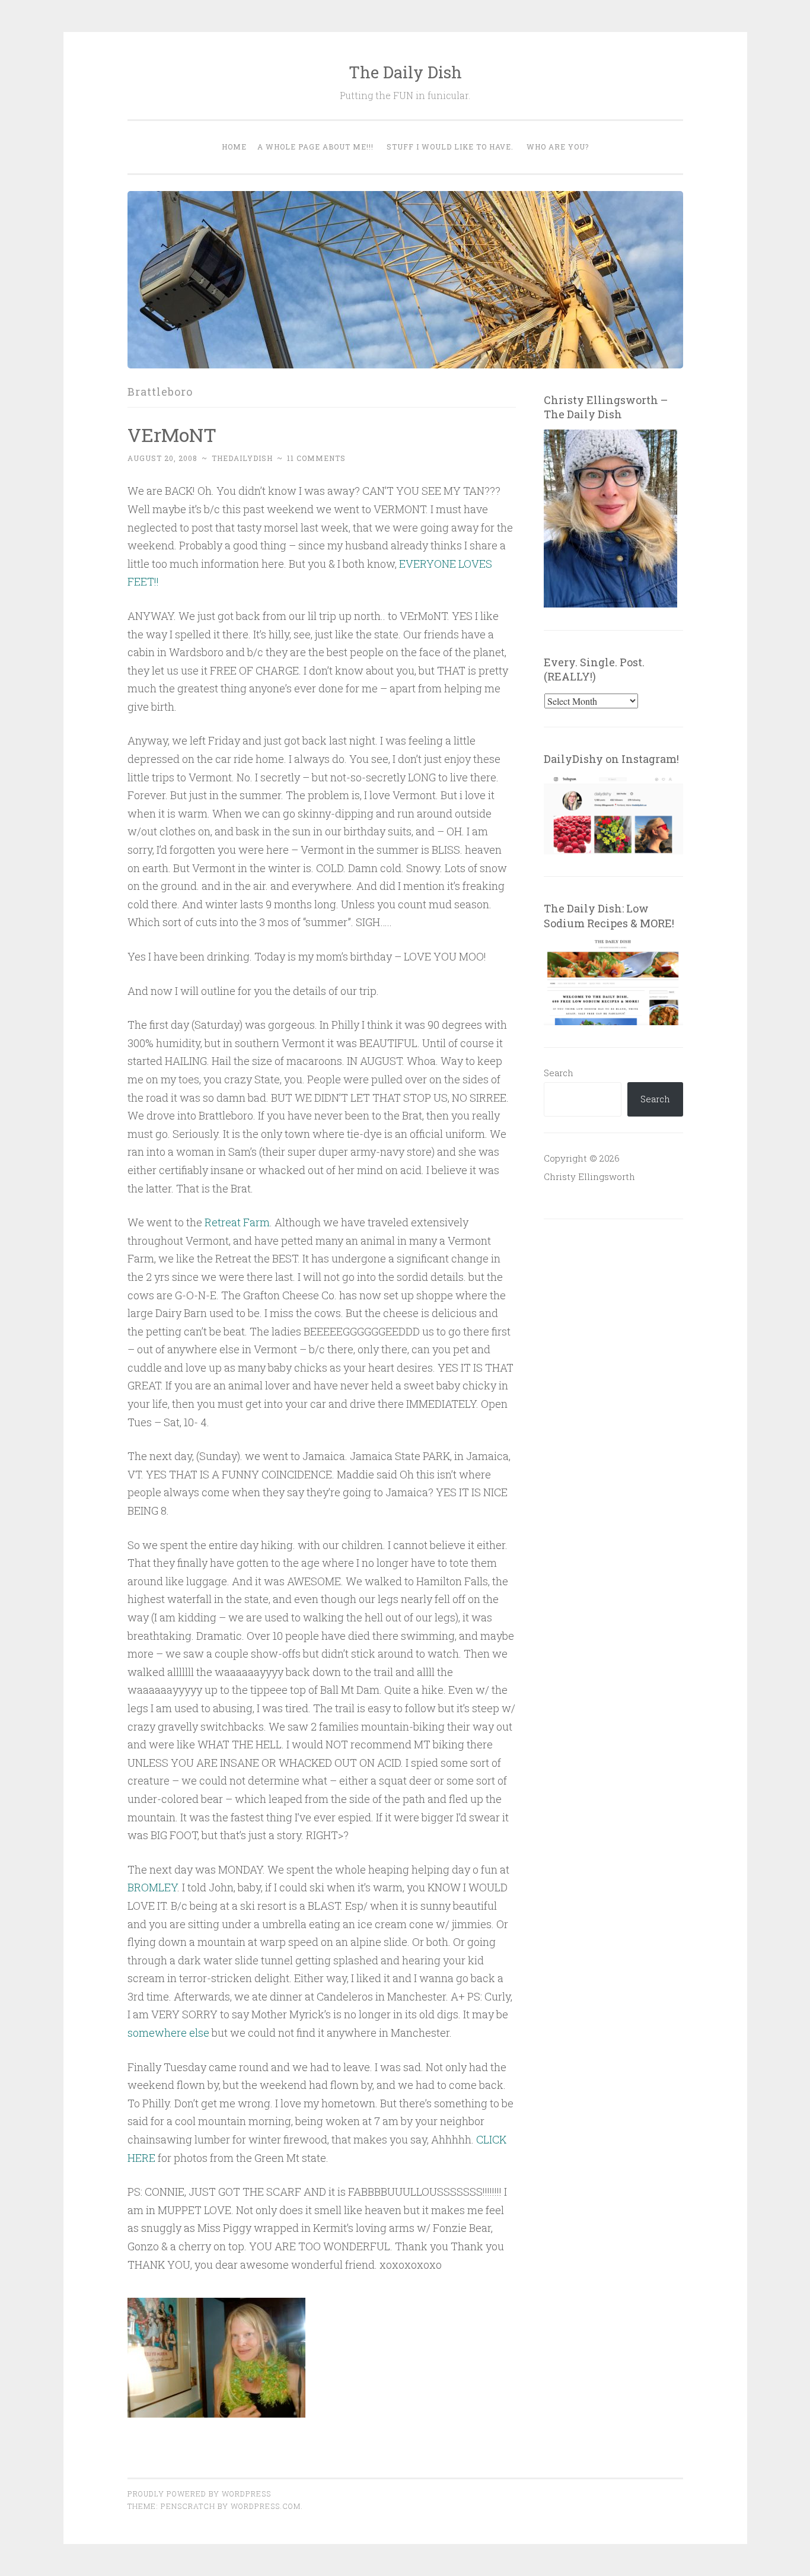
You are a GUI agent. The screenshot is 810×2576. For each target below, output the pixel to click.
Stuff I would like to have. (450, 147)
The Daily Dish (405, 72)
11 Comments (316, 458)
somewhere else (168, 2033)
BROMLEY (152, 1887)
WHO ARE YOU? (558, 147)
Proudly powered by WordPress (199, 2494)
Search (559, 1073)
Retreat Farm (237, 1222)
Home (234, 147)
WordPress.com (266, 2506)
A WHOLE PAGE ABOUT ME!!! (315, 147)
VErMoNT (172, 435)
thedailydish (242, 458)
